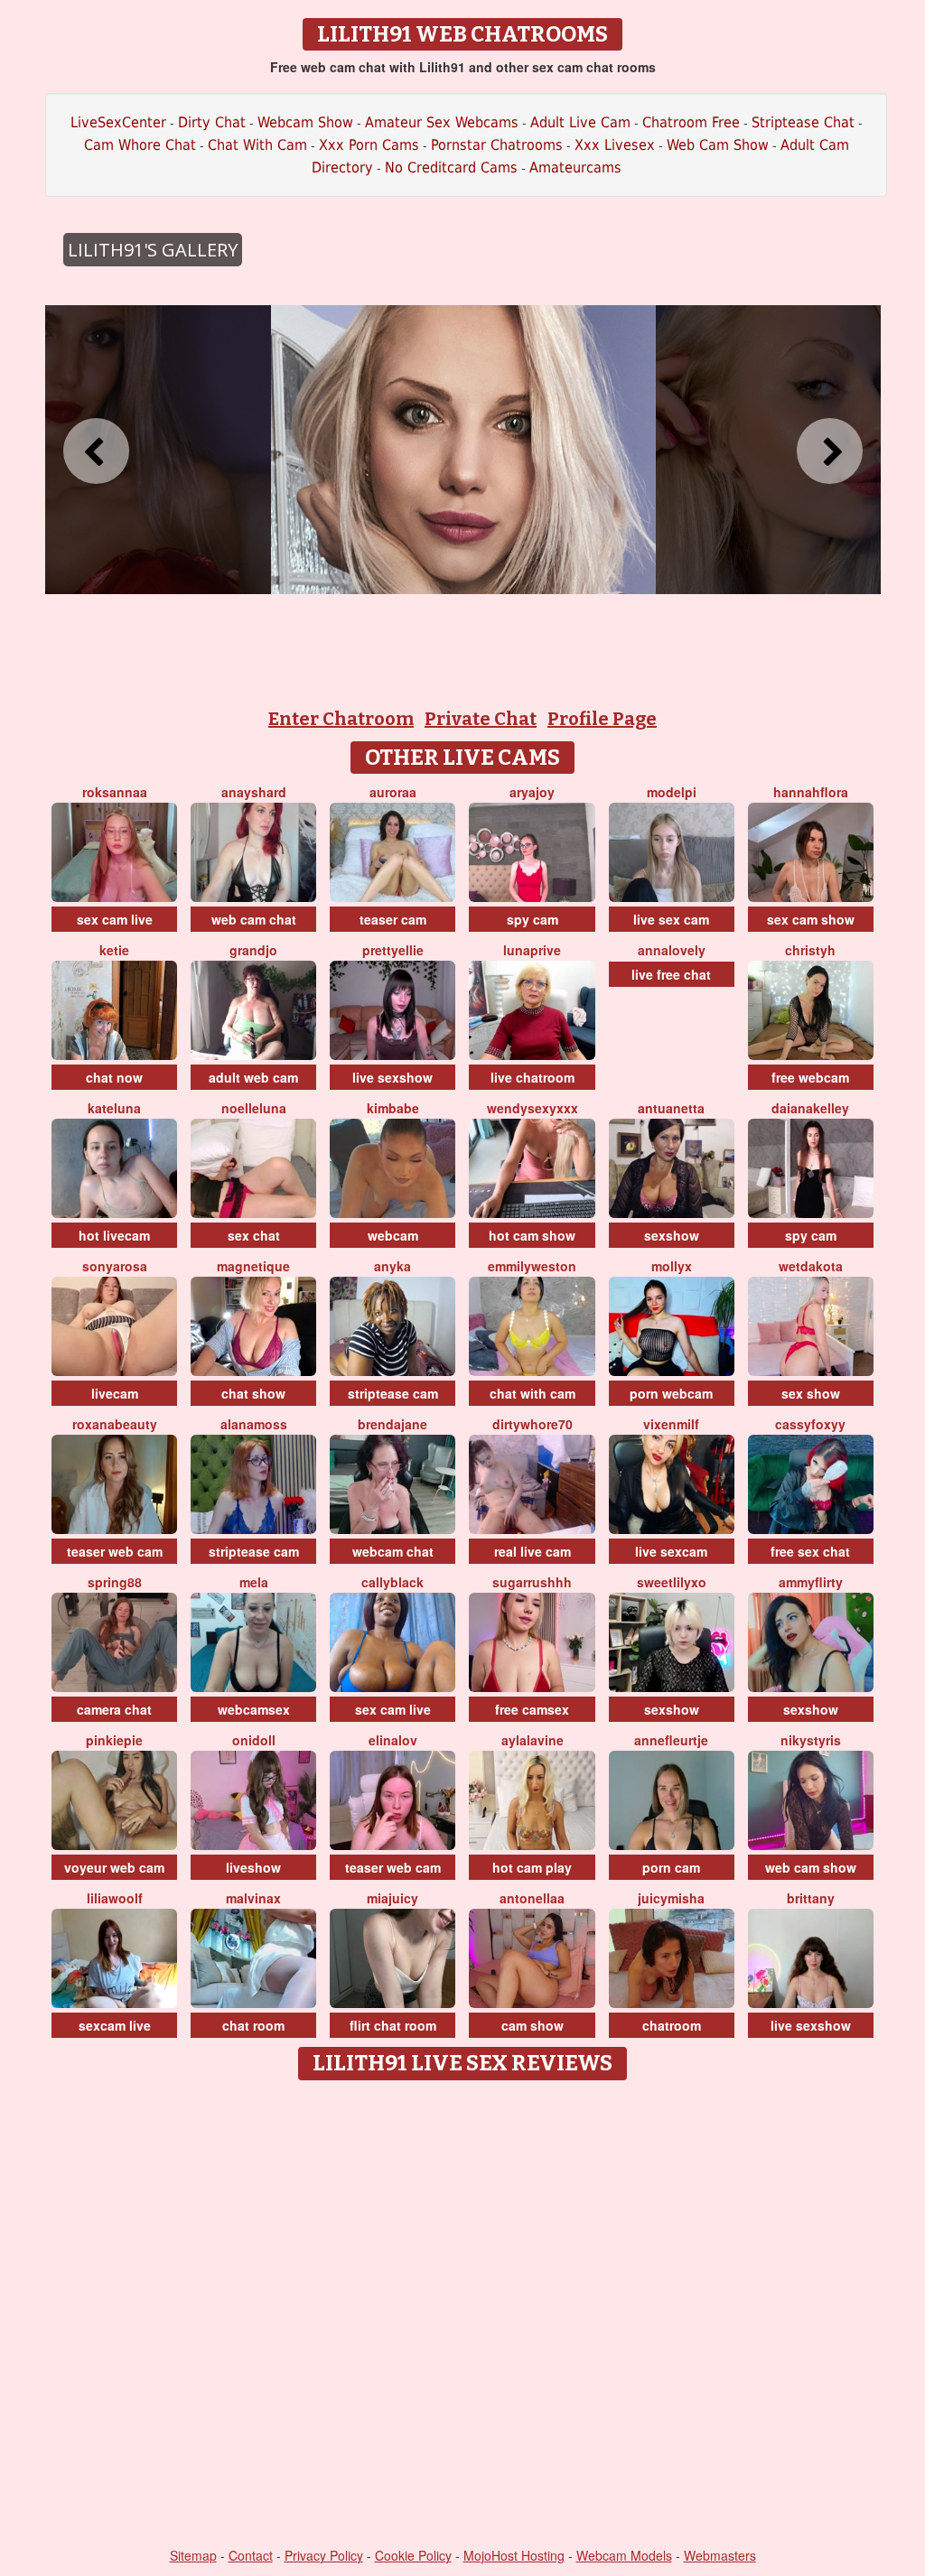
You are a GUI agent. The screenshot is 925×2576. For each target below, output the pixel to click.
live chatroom (533, 1077)
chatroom (672, 2025)
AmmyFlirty (811, 1582)
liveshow (253, 1867)
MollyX (672, 1266)
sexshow (672, 1235)
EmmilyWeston (532, 1266)
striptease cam (393, 1393)
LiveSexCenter (118, 122)
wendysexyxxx (533, 1108)
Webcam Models (624, 2555)
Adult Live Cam (580, 122)
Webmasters (720, 2555)
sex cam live (115, 919)
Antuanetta (671, 1108)
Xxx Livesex (615, 145)
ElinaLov (393, 1740)
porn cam (671, 1867)
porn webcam (671, 1393)
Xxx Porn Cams (369, 145)
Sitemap (193, 2555)
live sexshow (392, 1077)
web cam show (811, 1867)
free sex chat (810, 1551)
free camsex (532, 1709)
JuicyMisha (671, 1898)
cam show (533, 2025)
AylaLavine (533, 1740)
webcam (393, 1235)
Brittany (811, 1898)
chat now (114, 1077)
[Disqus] (463, 2315)
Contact (251, 2555)
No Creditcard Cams (451, 167)
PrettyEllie (393, 950)
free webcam (810, 1077)
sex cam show (811, 919)
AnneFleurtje (671, 1740)
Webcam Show (305, 122)
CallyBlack (392, 1582)
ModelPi (672, 792)
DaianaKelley (810, 1108)
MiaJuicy (392, 1898)
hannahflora (811, 792)
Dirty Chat (212, 122)
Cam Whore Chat (140, 145)
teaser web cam (115, 1551)
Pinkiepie (114, 1740)
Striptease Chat (803, 122)
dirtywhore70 (533, 1424)
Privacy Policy (324, 2555)
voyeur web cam (114, 1867)
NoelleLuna (254, 1108)
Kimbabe (393, 1108)
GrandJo (253, 950)
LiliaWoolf (115, 1898)
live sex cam (671, 919)
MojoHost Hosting (514, 2555)
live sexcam (671, 1551)
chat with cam (533, 1393)
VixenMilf (671, 1424)
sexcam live (115, 2025)
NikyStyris (811, 1740)
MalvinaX (253, 1898)
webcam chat (393, 1551)
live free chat (671, 974)
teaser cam (393, 919)
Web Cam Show (718, 145)
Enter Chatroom (341, 719)
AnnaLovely (672, 950)
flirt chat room (393, 2025)
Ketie (114, 950)
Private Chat (481, 719)
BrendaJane (392, 1424)
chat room (253, 2025)
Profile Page (602, 719)
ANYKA (392, 1266)
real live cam (533, 1551)
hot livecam (114, 1235)
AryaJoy (532, 792)
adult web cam (253, 1077)
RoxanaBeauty (115, 1424)
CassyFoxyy (810, 1424)
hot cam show (532, 1235)
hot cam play (532, 1867)
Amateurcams (575, 167)
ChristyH (810, 950)
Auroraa (393, 792)
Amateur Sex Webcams (442, 122)
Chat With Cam (257, 145)
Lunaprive (532, 950)
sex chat (254, 1235)
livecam (115, 1393)
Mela (254, 1582)
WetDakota (811, 1266)
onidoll (254, 1740)
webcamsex (254, 1709)
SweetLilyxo (672, 1582)
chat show (253, 1393)
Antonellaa (532, 1898)
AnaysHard (254, 792)
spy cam (533, 919)
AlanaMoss (254, 1424)
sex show (811, 1393)
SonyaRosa (115, 1266)
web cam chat (254, 919)
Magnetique (253, 1266)
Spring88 (115, 1582)
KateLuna (114, 1108)
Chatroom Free (691, 122)
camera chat (114, 1709)
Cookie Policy (413, 2555)
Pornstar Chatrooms (497, 145)
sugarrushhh (532, 1582)
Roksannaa (115, 792)
